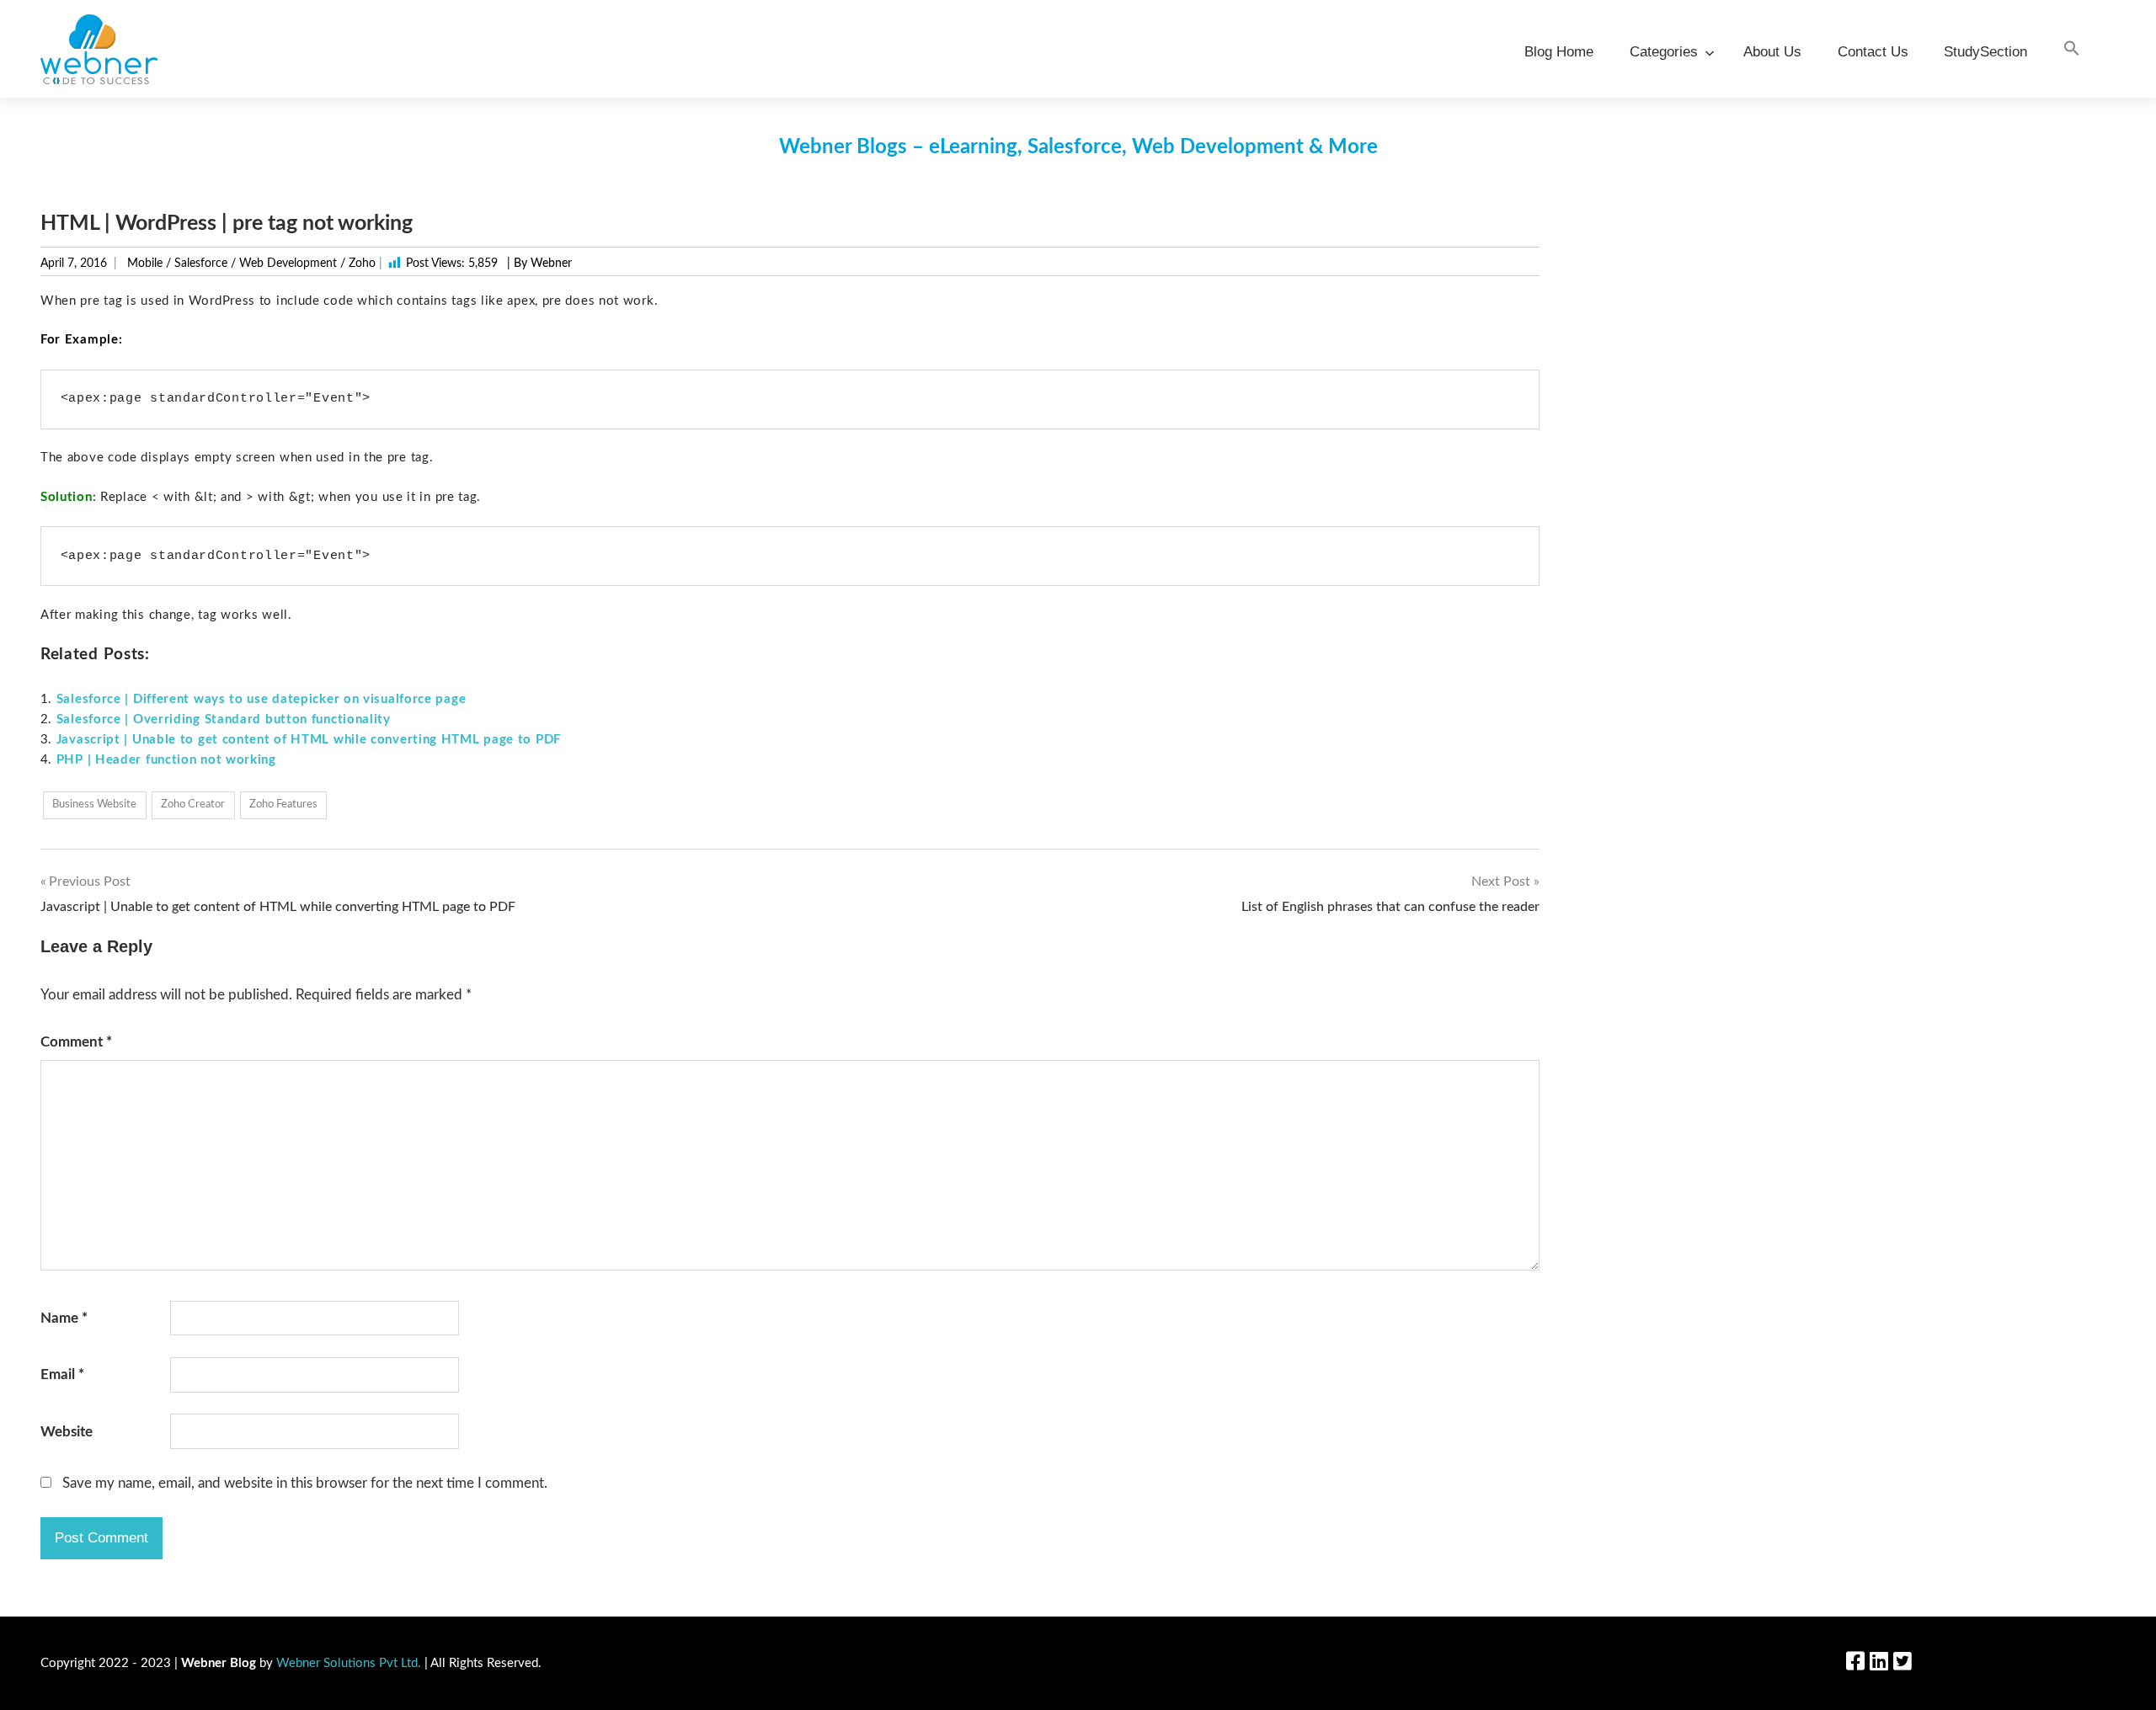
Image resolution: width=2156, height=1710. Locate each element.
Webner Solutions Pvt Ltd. (349, 1663)
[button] (2072, 49)
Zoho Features (283, 804)
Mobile (145, 264)
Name (64, 1318)
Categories (1664, 52)
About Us (1772, 52)
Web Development (288, 264)
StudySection (1985, 52)
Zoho (362, 264)
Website (67, 1432)
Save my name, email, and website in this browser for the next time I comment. (305, 1483)
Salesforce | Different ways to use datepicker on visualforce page (261, 699)
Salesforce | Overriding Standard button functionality (224, 719)
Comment (76, 1042)
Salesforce (201, 264)
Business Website (94, 804)
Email (62, 1374)
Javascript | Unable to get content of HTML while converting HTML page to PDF (309, 740)
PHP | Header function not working (166, 760)
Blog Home (1559, 52)
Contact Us (1873, 52)
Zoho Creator (193, 804)
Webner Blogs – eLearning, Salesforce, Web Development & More (1078, 147)
